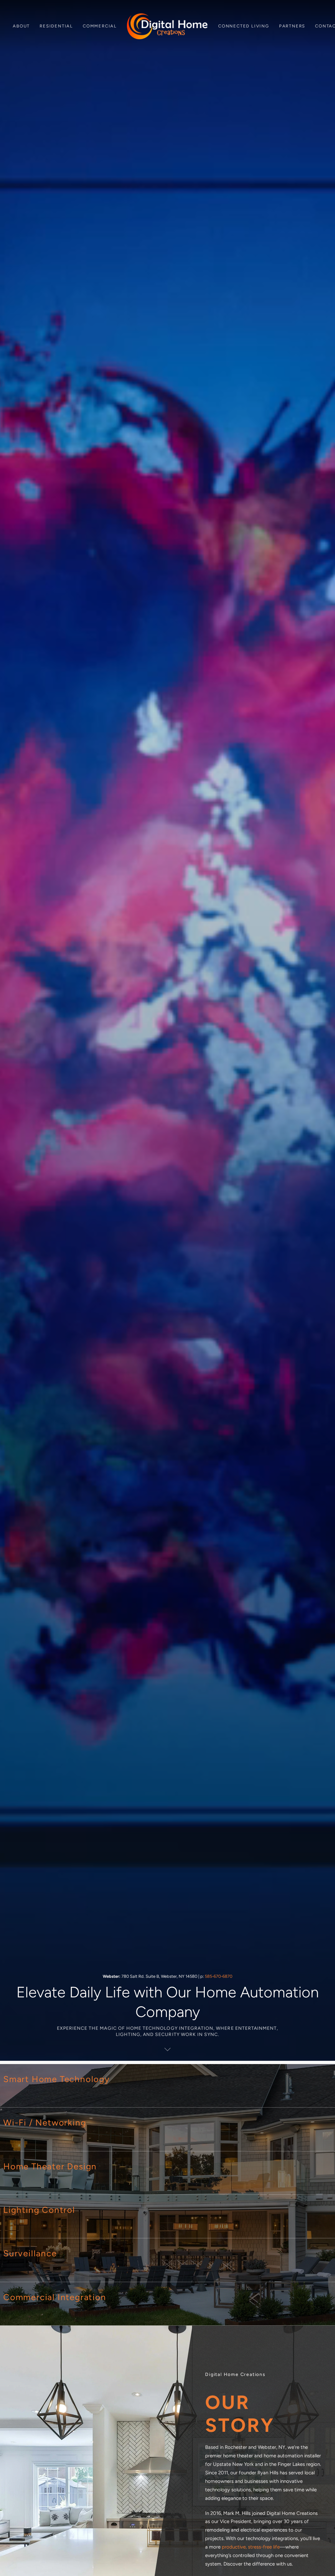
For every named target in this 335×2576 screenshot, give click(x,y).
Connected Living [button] (244, 26)
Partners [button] (292, 26)
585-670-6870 (219, 1976)
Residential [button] (56, 26)
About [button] (21, 26)
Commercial (100, 26)
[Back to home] (167, 26)
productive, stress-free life (251, 2547)
